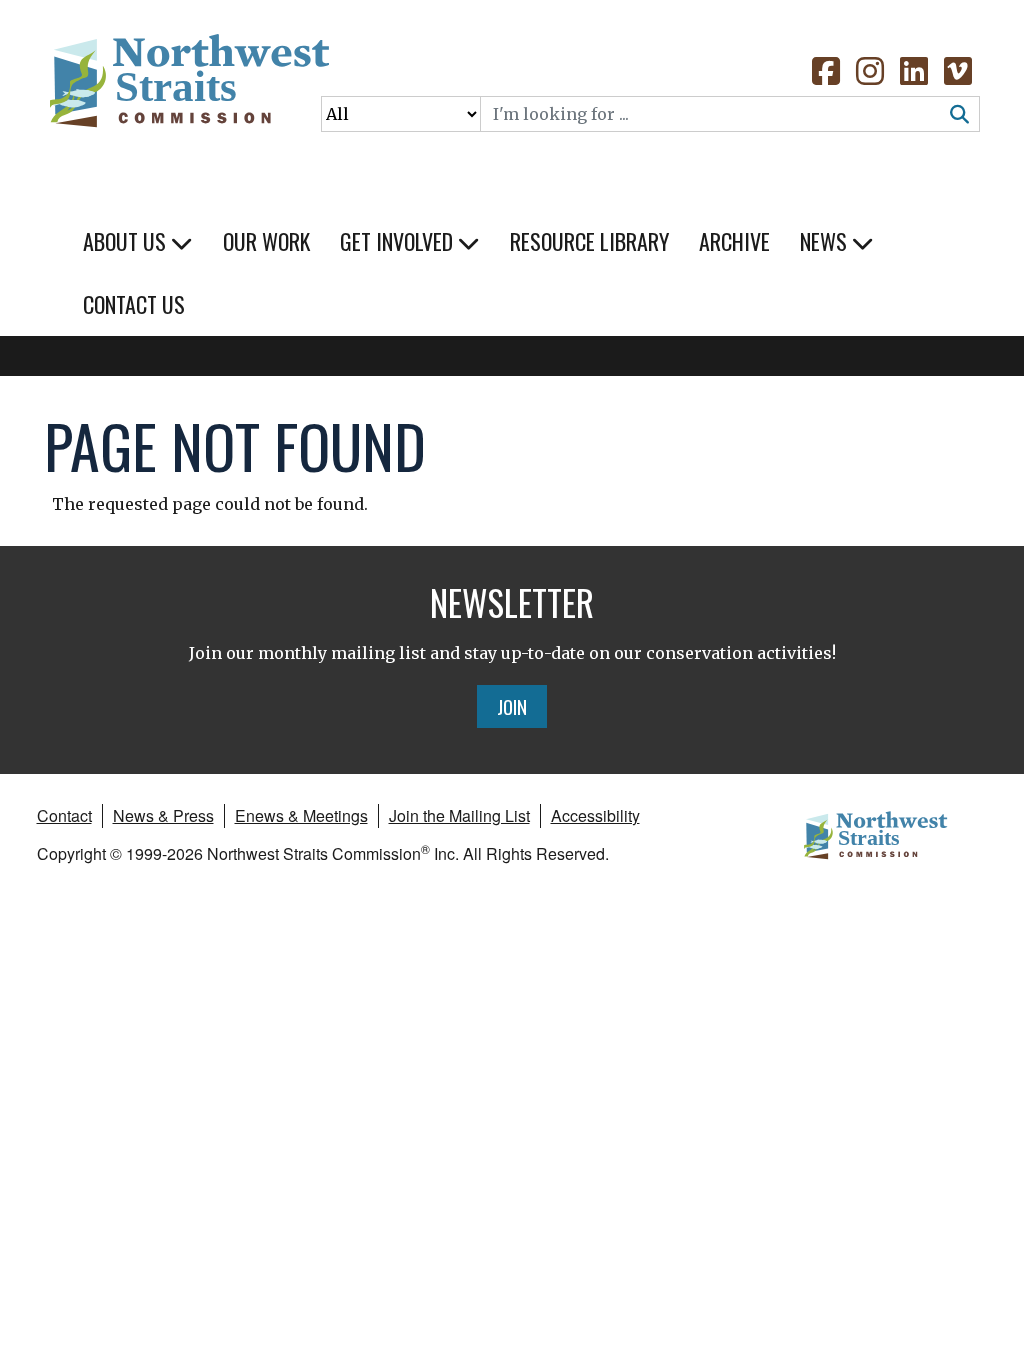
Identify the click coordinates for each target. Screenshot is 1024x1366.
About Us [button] (127, 241)
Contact (64, 815)
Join (512, 706)
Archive (734, 241)
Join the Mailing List (459, 815)
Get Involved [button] (399, 241)
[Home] (188, 90)
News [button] (826, 241)
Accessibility (595, 815)
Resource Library (589, 241)
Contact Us (134, 304)
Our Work (266, 241)
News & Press (163, 815)
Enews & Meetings (301, 815)
